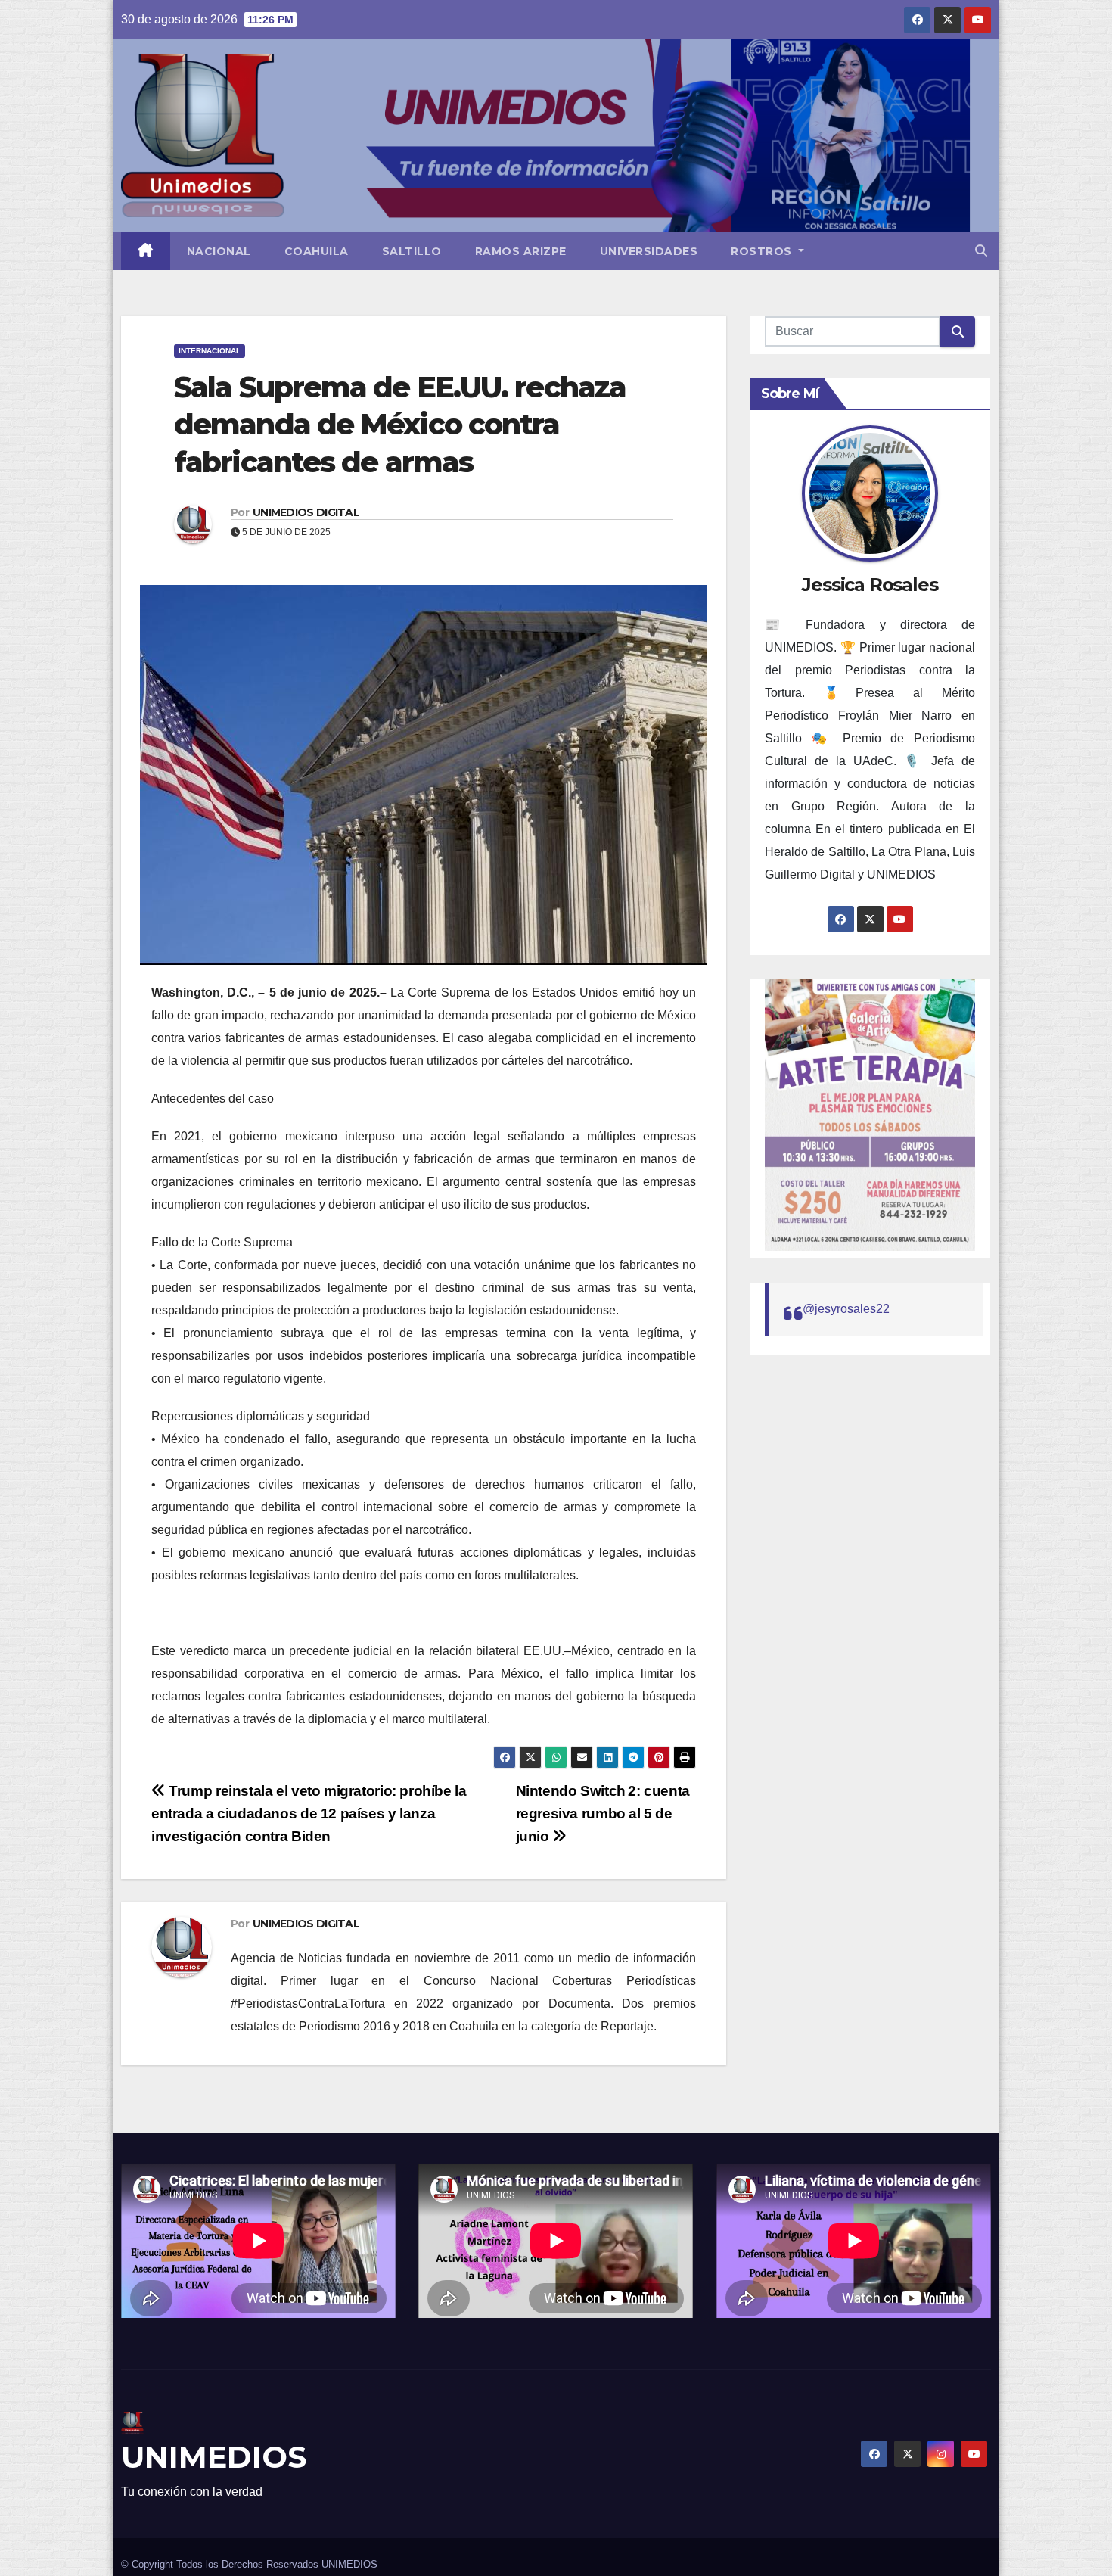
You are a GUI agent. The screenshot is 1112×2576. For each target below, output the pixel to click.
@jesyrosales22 (846, 1309)
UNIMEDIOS (214, 2457)
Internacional (210, 351)
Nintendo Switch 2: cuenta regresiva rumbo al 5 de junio (603, 1814)
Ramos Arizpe (521, 251)
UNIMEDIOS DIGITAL (306, 512)
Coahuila (317, 251)
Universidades (649, 251)
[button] (981, 251)
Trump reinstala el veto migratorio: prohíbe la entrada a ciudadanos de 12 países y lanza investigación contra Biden (309, 1814)
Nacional (219, 251)
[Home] (146, 251)
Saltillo (412, 251)
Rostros (763, 251)
